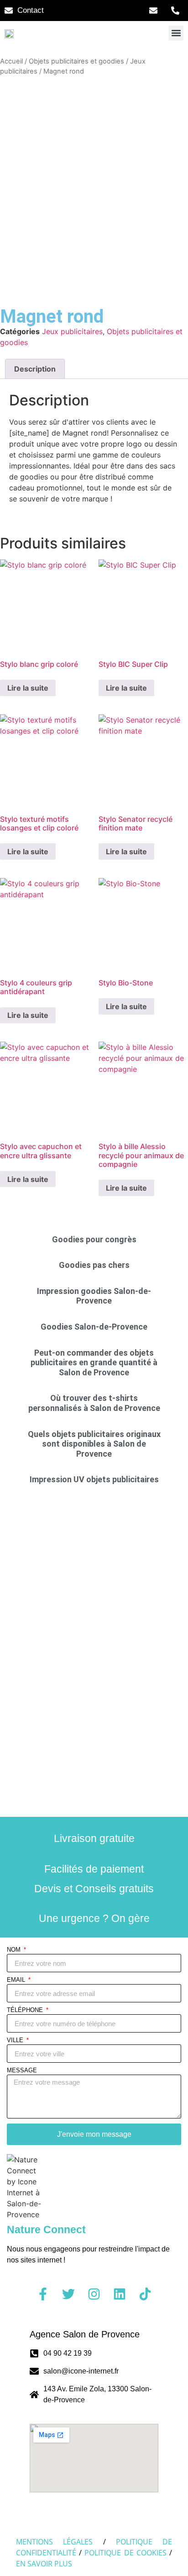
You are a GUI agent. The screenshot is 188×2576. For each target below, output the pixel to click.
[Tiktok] (145, 2294)
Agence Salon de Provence (85, 2334)
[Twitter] (68, 2294)
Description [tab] (35, 369)
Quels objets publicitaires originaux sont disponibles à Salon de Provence (94, 1444)
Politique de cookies (125, 2553)
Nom (15, 1950)
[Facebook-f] (43, 2294)
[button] (176, 33)
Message (22, 2070)
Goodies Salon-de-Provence (94, 1327)
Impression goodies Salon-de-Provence (94, 1296)
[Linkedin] (120, 2294)
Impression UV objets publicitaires (94, 1479)
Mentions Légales (54, 2542)
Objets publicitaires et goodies (76, 61)
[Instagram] (94, 2294)
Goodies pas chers (94, 1265)
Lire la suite (28, 688)
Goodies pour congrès (94, 1239)
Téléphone (26, 2010)
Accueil (11, 61)
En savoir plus (44, 2564)
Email (17, 1980)
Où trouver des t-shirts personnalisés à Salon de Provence (94, 1403)
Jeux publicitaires (72, 331)
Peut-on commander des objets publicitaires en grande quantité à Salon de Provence (94, 1363)
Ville (16, 2040)
